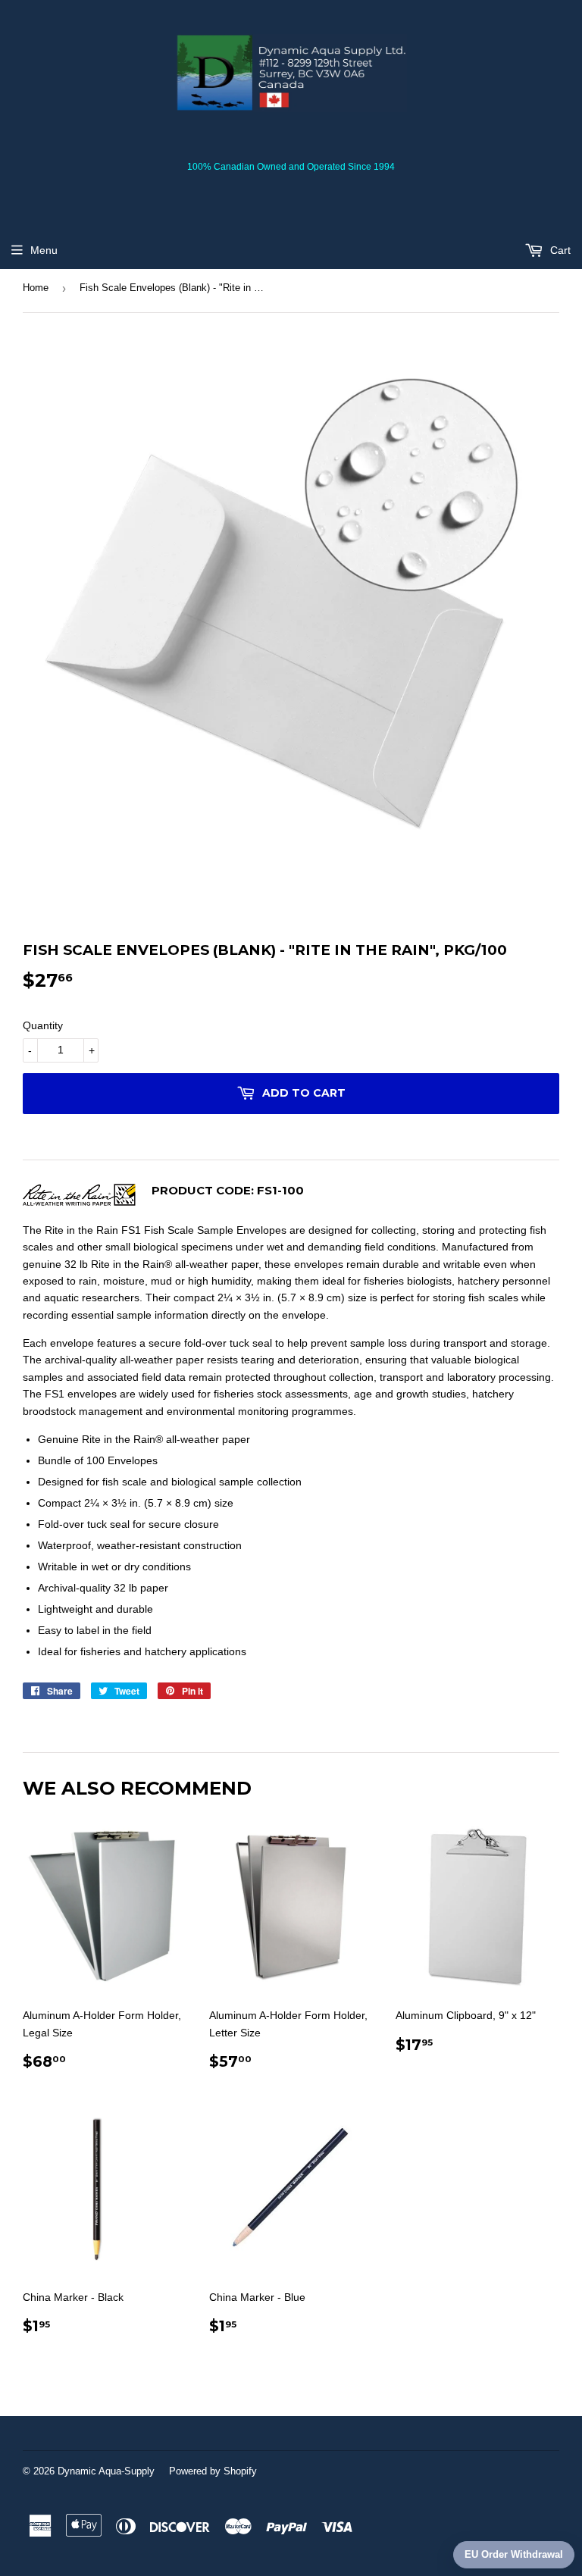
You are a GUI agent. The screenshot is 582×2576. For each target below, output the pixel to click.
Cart (559, 250)
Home (36, 288)
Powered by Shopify (213, 2471)
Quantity (43, 1025)
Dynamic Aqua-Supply (106, 2471)
